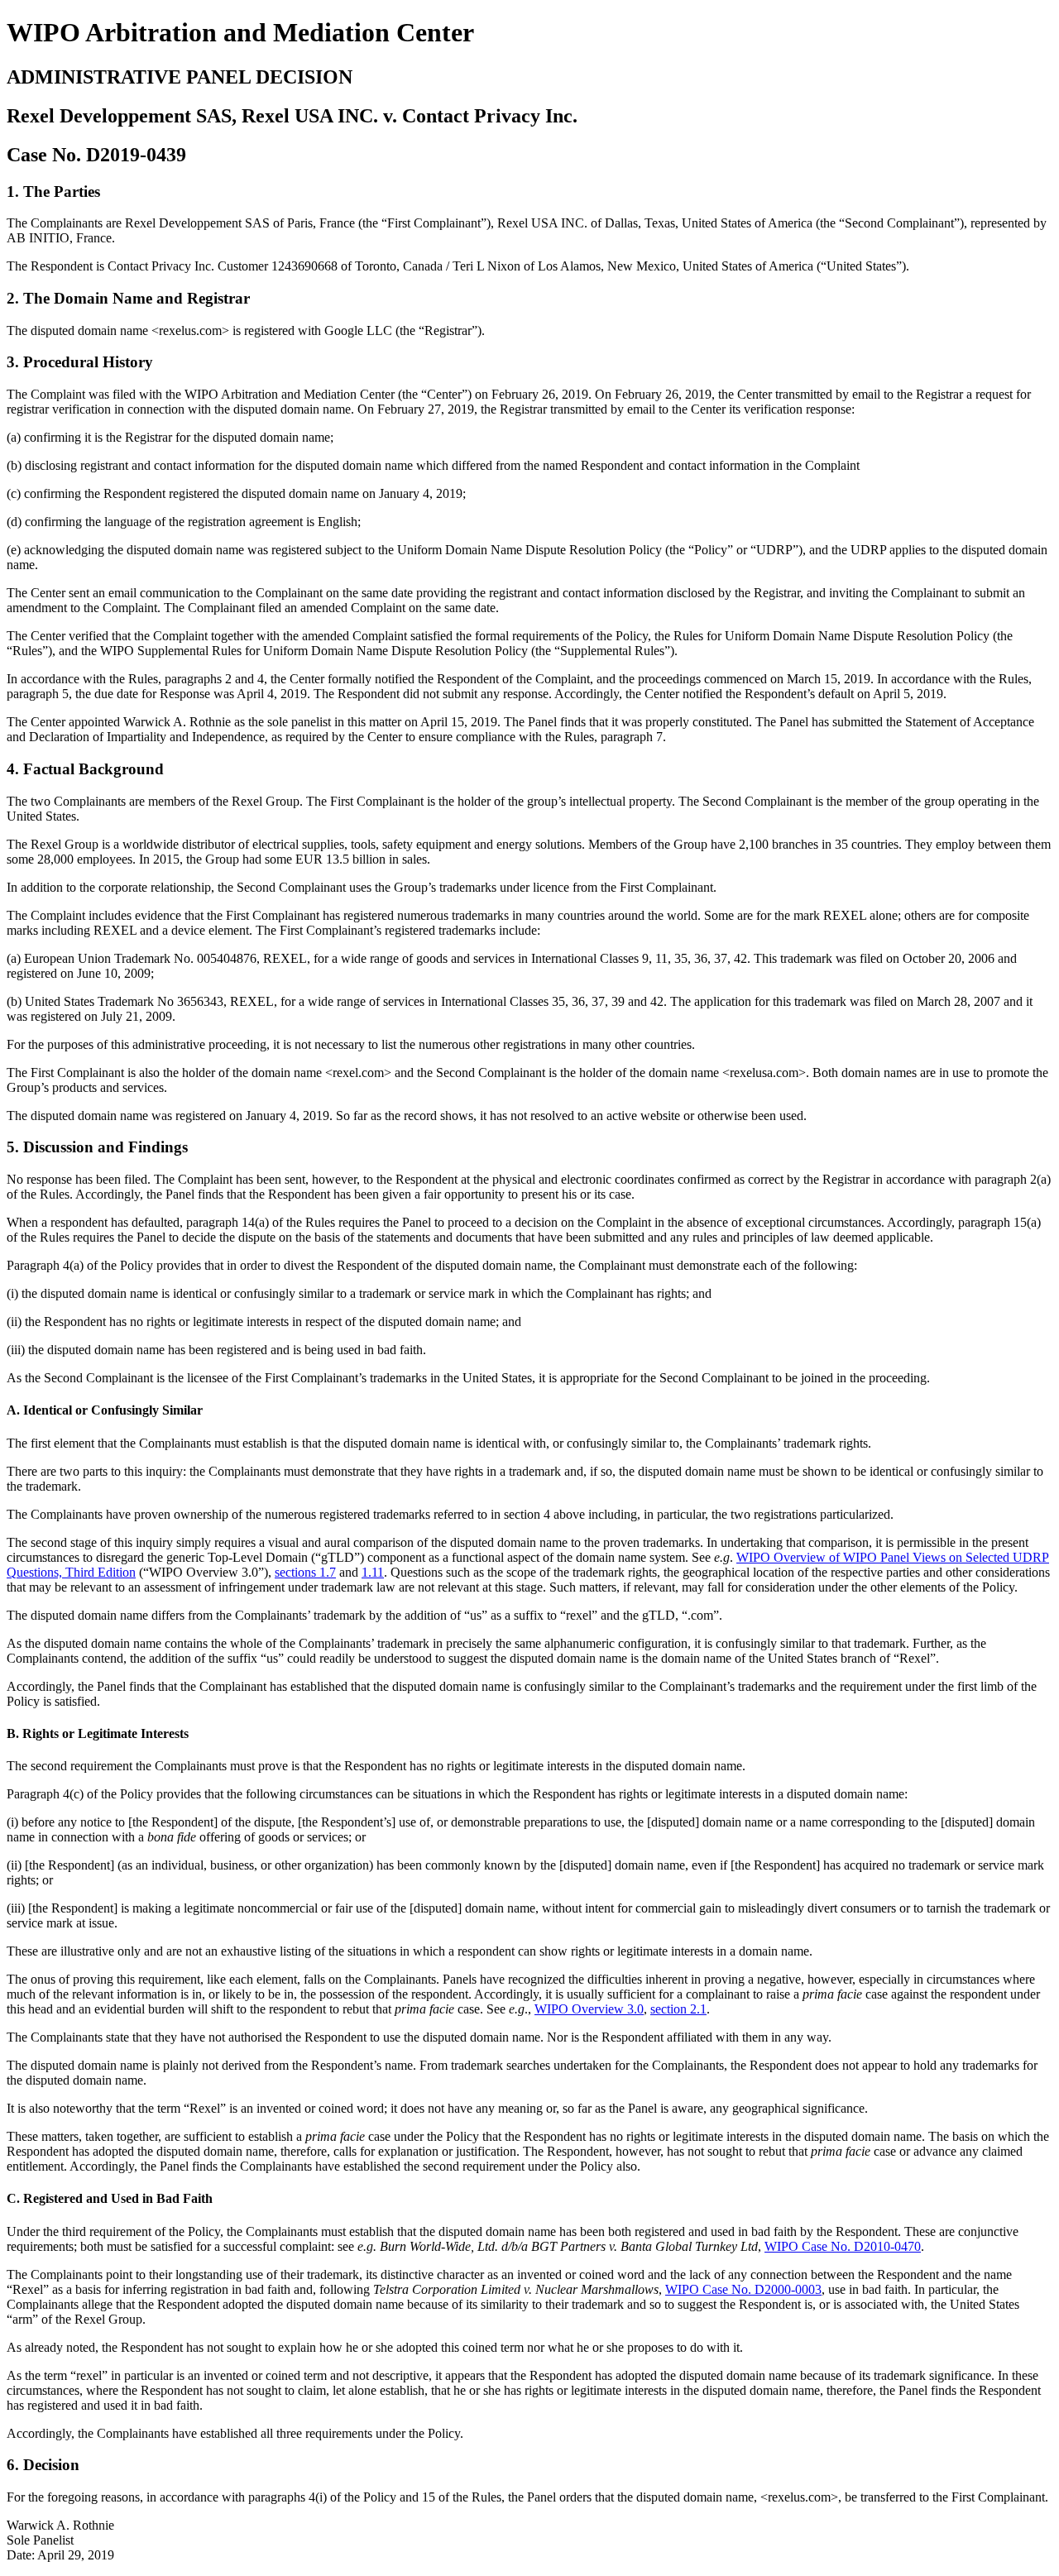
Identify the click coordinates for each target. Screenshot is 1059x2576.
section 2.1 (678, 2009)
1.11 (373, 1572)
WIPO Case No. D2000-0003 (743, 2289)
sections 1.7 (305, 1572)
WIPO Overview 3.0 (589, 2009)
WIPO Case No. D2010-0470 (843, 2246)
